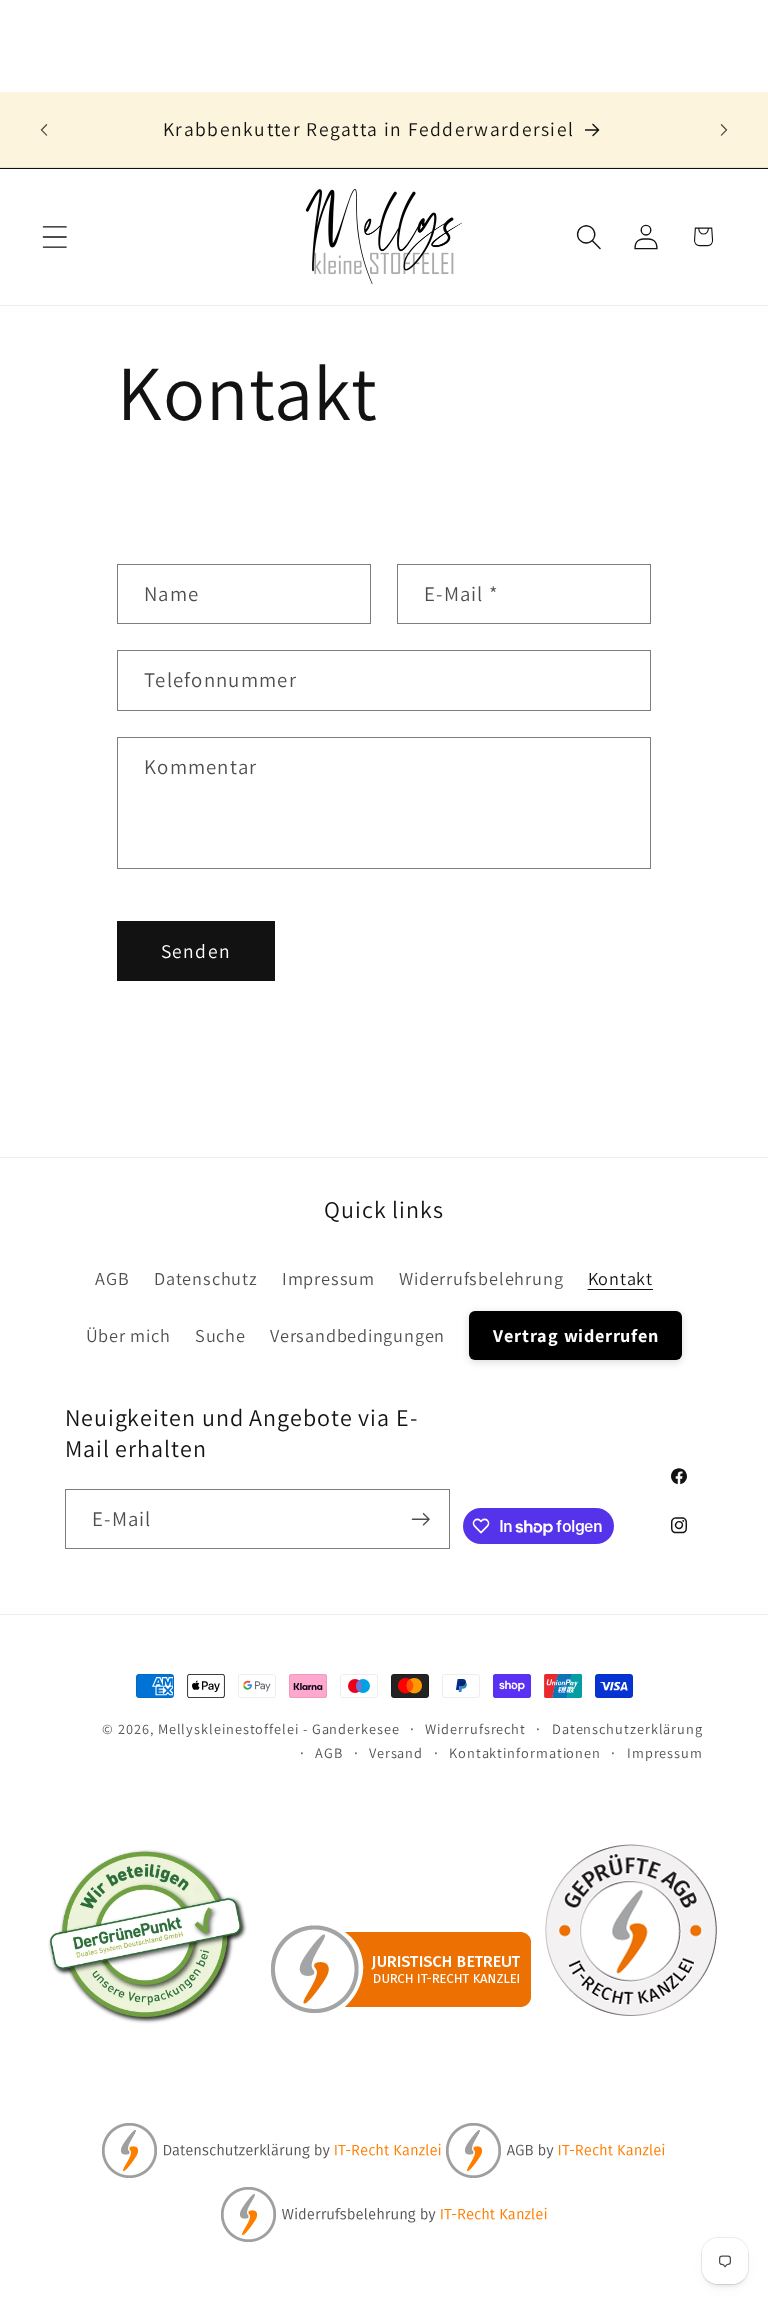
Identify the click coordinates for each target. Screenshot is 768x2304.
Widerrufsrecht (475, 1728)
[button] (54, 236)
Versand (396, 1752)
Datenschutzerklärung (627, 1728)
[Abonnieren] (420, 1519)
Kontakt (620, 1278)
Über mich (128, 1335)
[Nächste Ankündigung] (724, 130)
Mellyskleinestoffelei (228, 1728)
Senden (196, 951)
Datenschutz (206, 1278)
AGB (112, 1278)
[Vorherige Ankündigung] (44, 130)
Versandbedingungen (357, 1335)
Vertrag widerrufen (575, 1335)
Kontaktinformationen (525, 1752)
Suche (220, 1335)
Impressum (328, 1278)
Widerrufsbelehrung (481, 1278)
